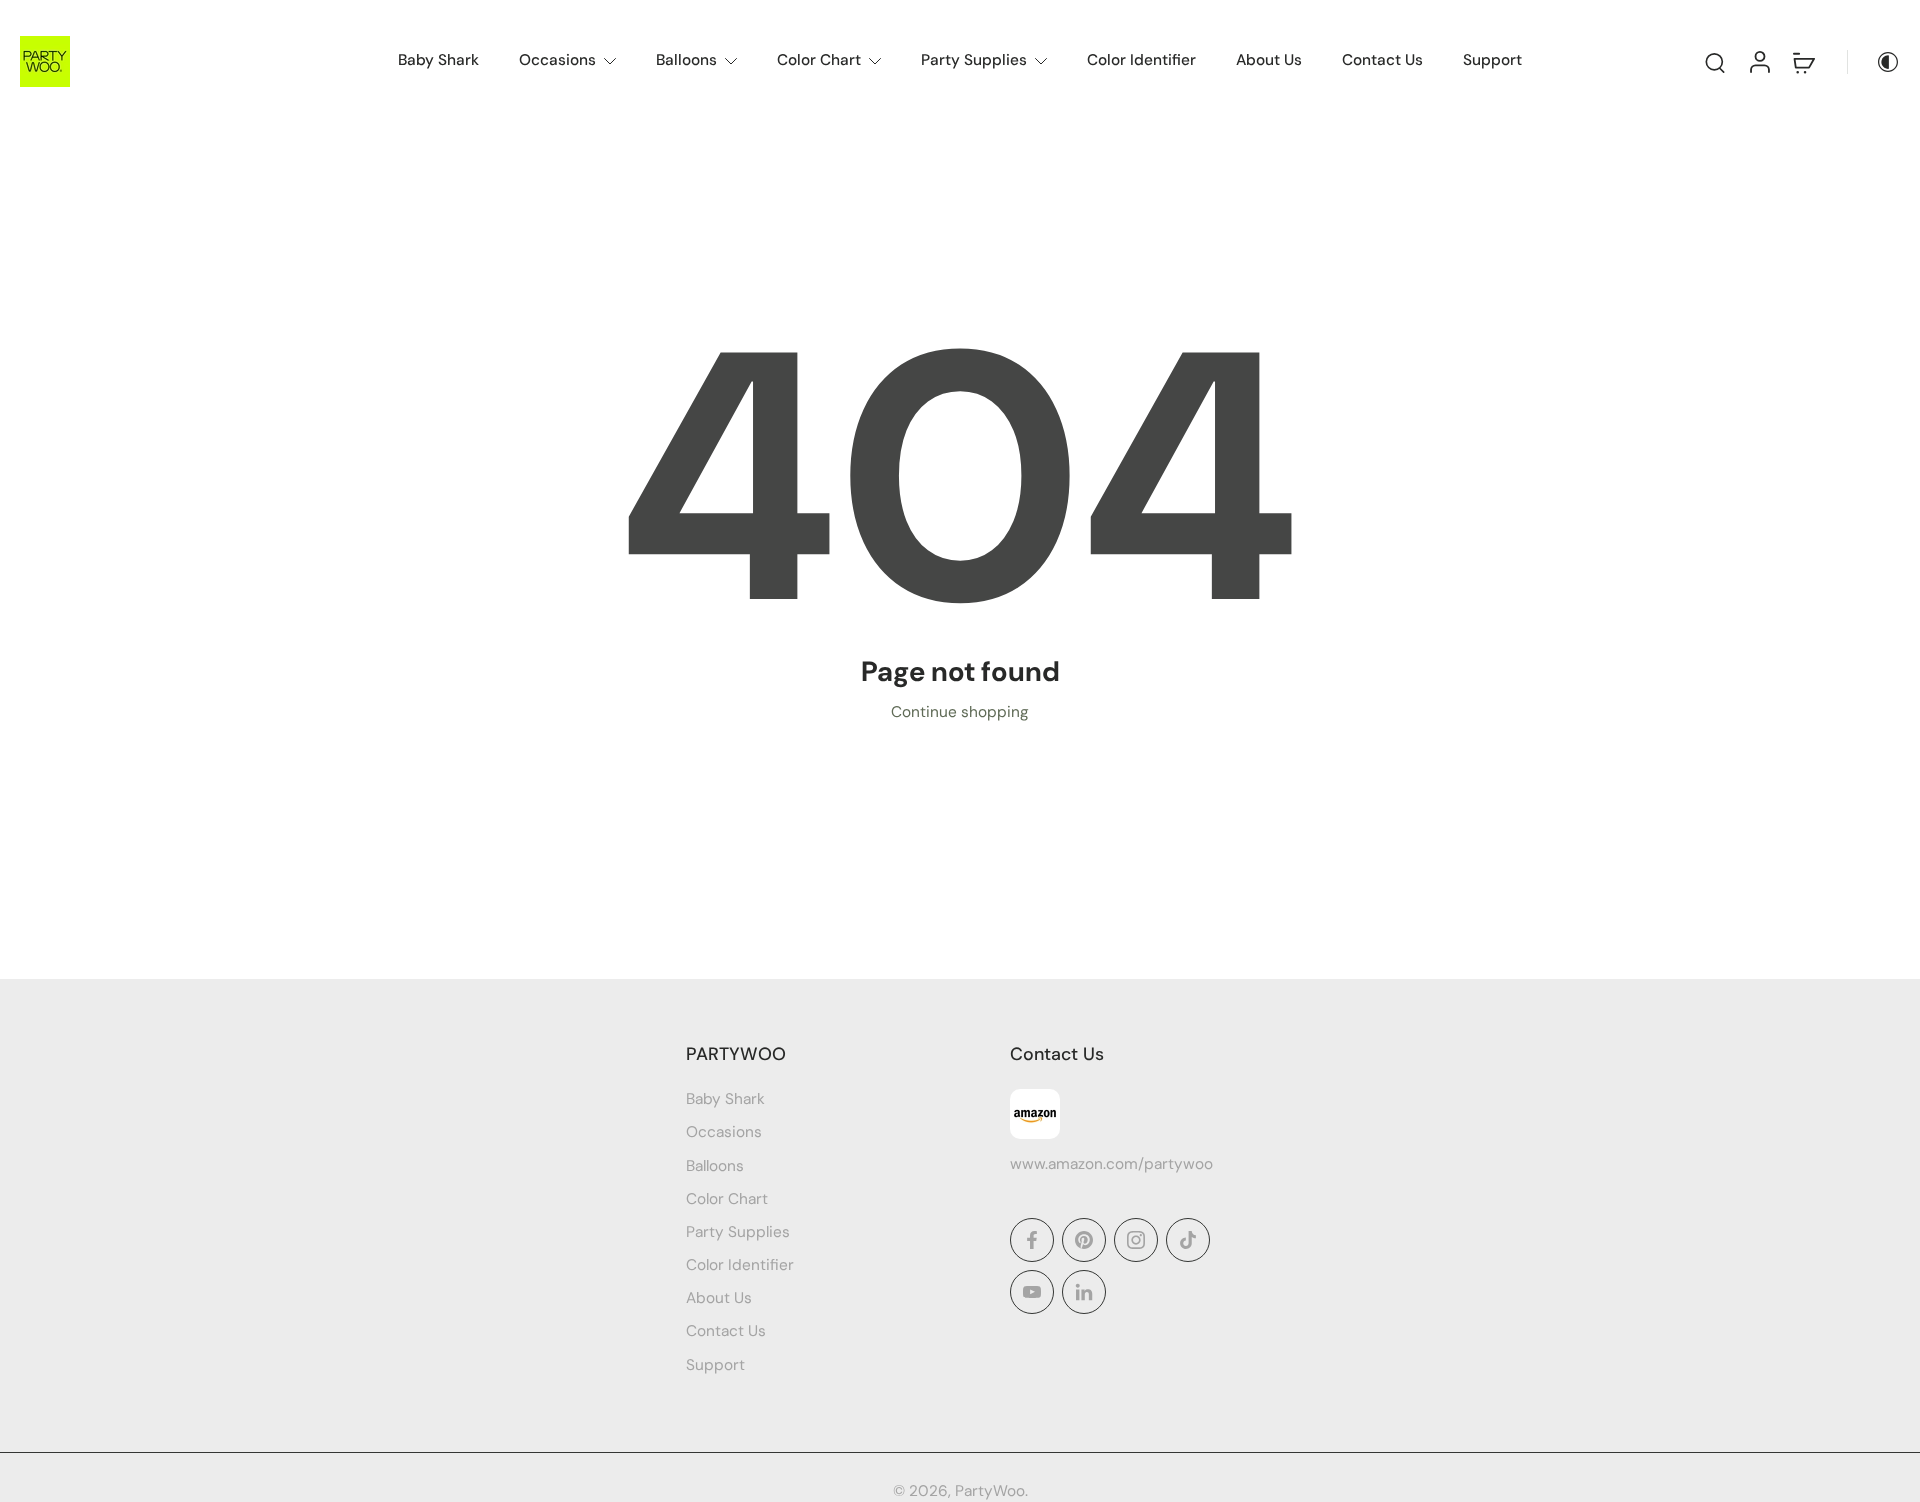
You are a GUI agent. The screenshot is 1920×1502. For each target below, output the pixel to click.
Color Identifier (1141, 60)
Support (1492, 60)
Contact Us (1382, 60)
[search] (1715, 62)
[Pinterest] (1084, 1240)
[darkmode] (1874, 62)
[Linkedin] (1084, 1292)
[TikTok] (1188, 1240)
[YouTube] (1032, 1292)
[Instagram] (1136, 1240)
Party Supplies (974, 60)
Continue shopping (960, 712)
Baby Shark (438, 60)
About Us (1269, 60)
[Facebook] (1032, 1240)
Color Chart (819, 60)
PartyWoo (990, 1491)
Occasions (557, 60)
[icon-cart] (1803, 61)
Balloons (686, 60)
